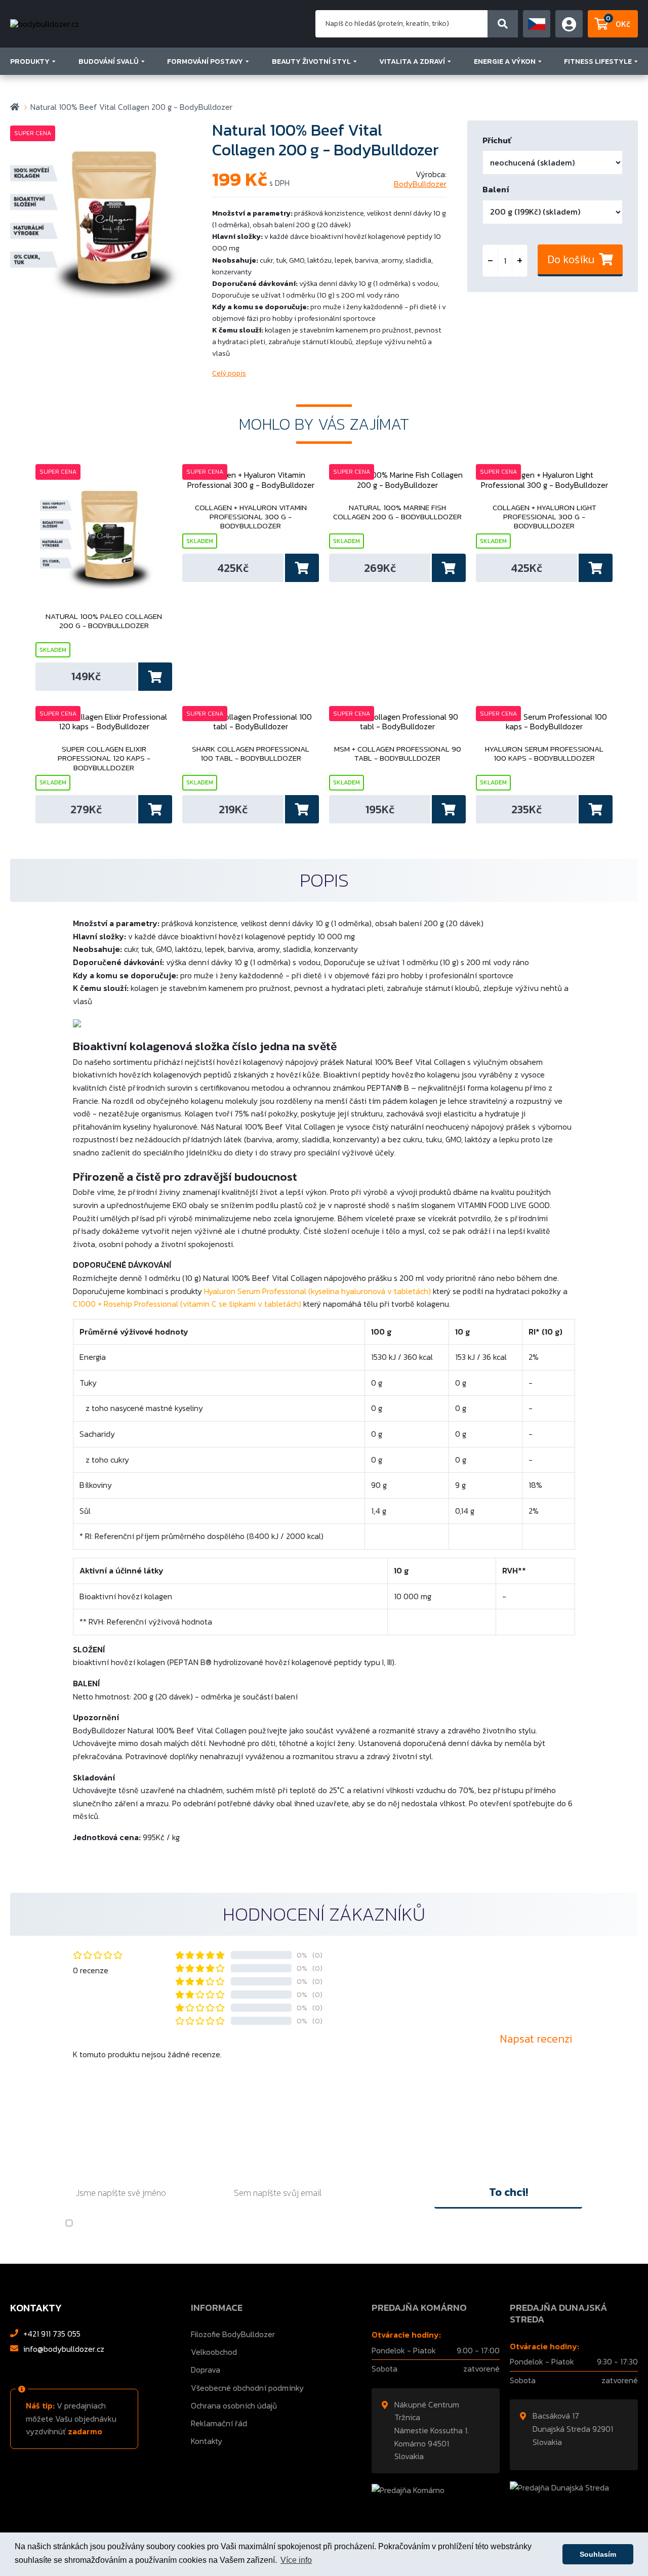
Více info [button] (296, 2560)
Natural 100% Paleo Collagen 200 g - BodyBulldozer (104, 621)
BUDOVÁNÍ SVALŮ (109, 61)
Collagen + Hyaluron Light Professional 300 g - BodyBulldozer (544, 517)
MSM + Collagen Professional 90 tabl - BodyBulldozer (398, 754)
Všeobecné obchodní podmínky (247, 2388)
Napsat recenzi (536, 2039)
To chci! (509, 2192)
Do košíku (571, 259)
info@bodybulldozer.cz (64, 2349)
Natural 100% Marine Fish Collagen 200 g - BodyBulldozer (397, 513)
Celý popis (229, 373)
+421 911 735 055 (52, 2334)
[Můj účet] (537, 24)
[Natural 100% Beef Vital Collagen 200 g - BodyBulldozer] (106, 216)
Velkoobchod (214, 2352)
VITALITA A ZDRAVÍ (412, 61)
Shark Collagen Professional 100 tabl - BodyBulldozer (251, 754)
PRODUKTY (30, 61)
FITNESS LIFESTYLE (598, 61)
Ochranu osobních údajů (156, 2223)
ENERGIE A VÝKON (505, 61)
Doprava (206, 2370)
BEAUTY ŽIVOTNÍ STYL (311, 61)
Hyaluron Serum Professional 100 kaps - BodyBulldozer (544, 754)
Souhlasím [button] (598, 2554)
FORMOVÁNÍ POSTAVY (205, 61)
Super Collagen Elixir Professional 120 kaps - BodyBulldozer (104, 758)
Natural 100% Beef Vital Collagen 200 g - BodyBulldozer (131, 107)
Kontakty (207, 2441)
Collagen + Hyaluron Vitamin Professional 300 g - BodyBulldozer (251, 517)
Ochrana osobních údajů (234, 2405)
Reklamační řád (219, 2423)
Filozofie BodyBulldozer (233, 2334)
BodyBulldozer (420, 184)
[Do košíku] (154, 677)
